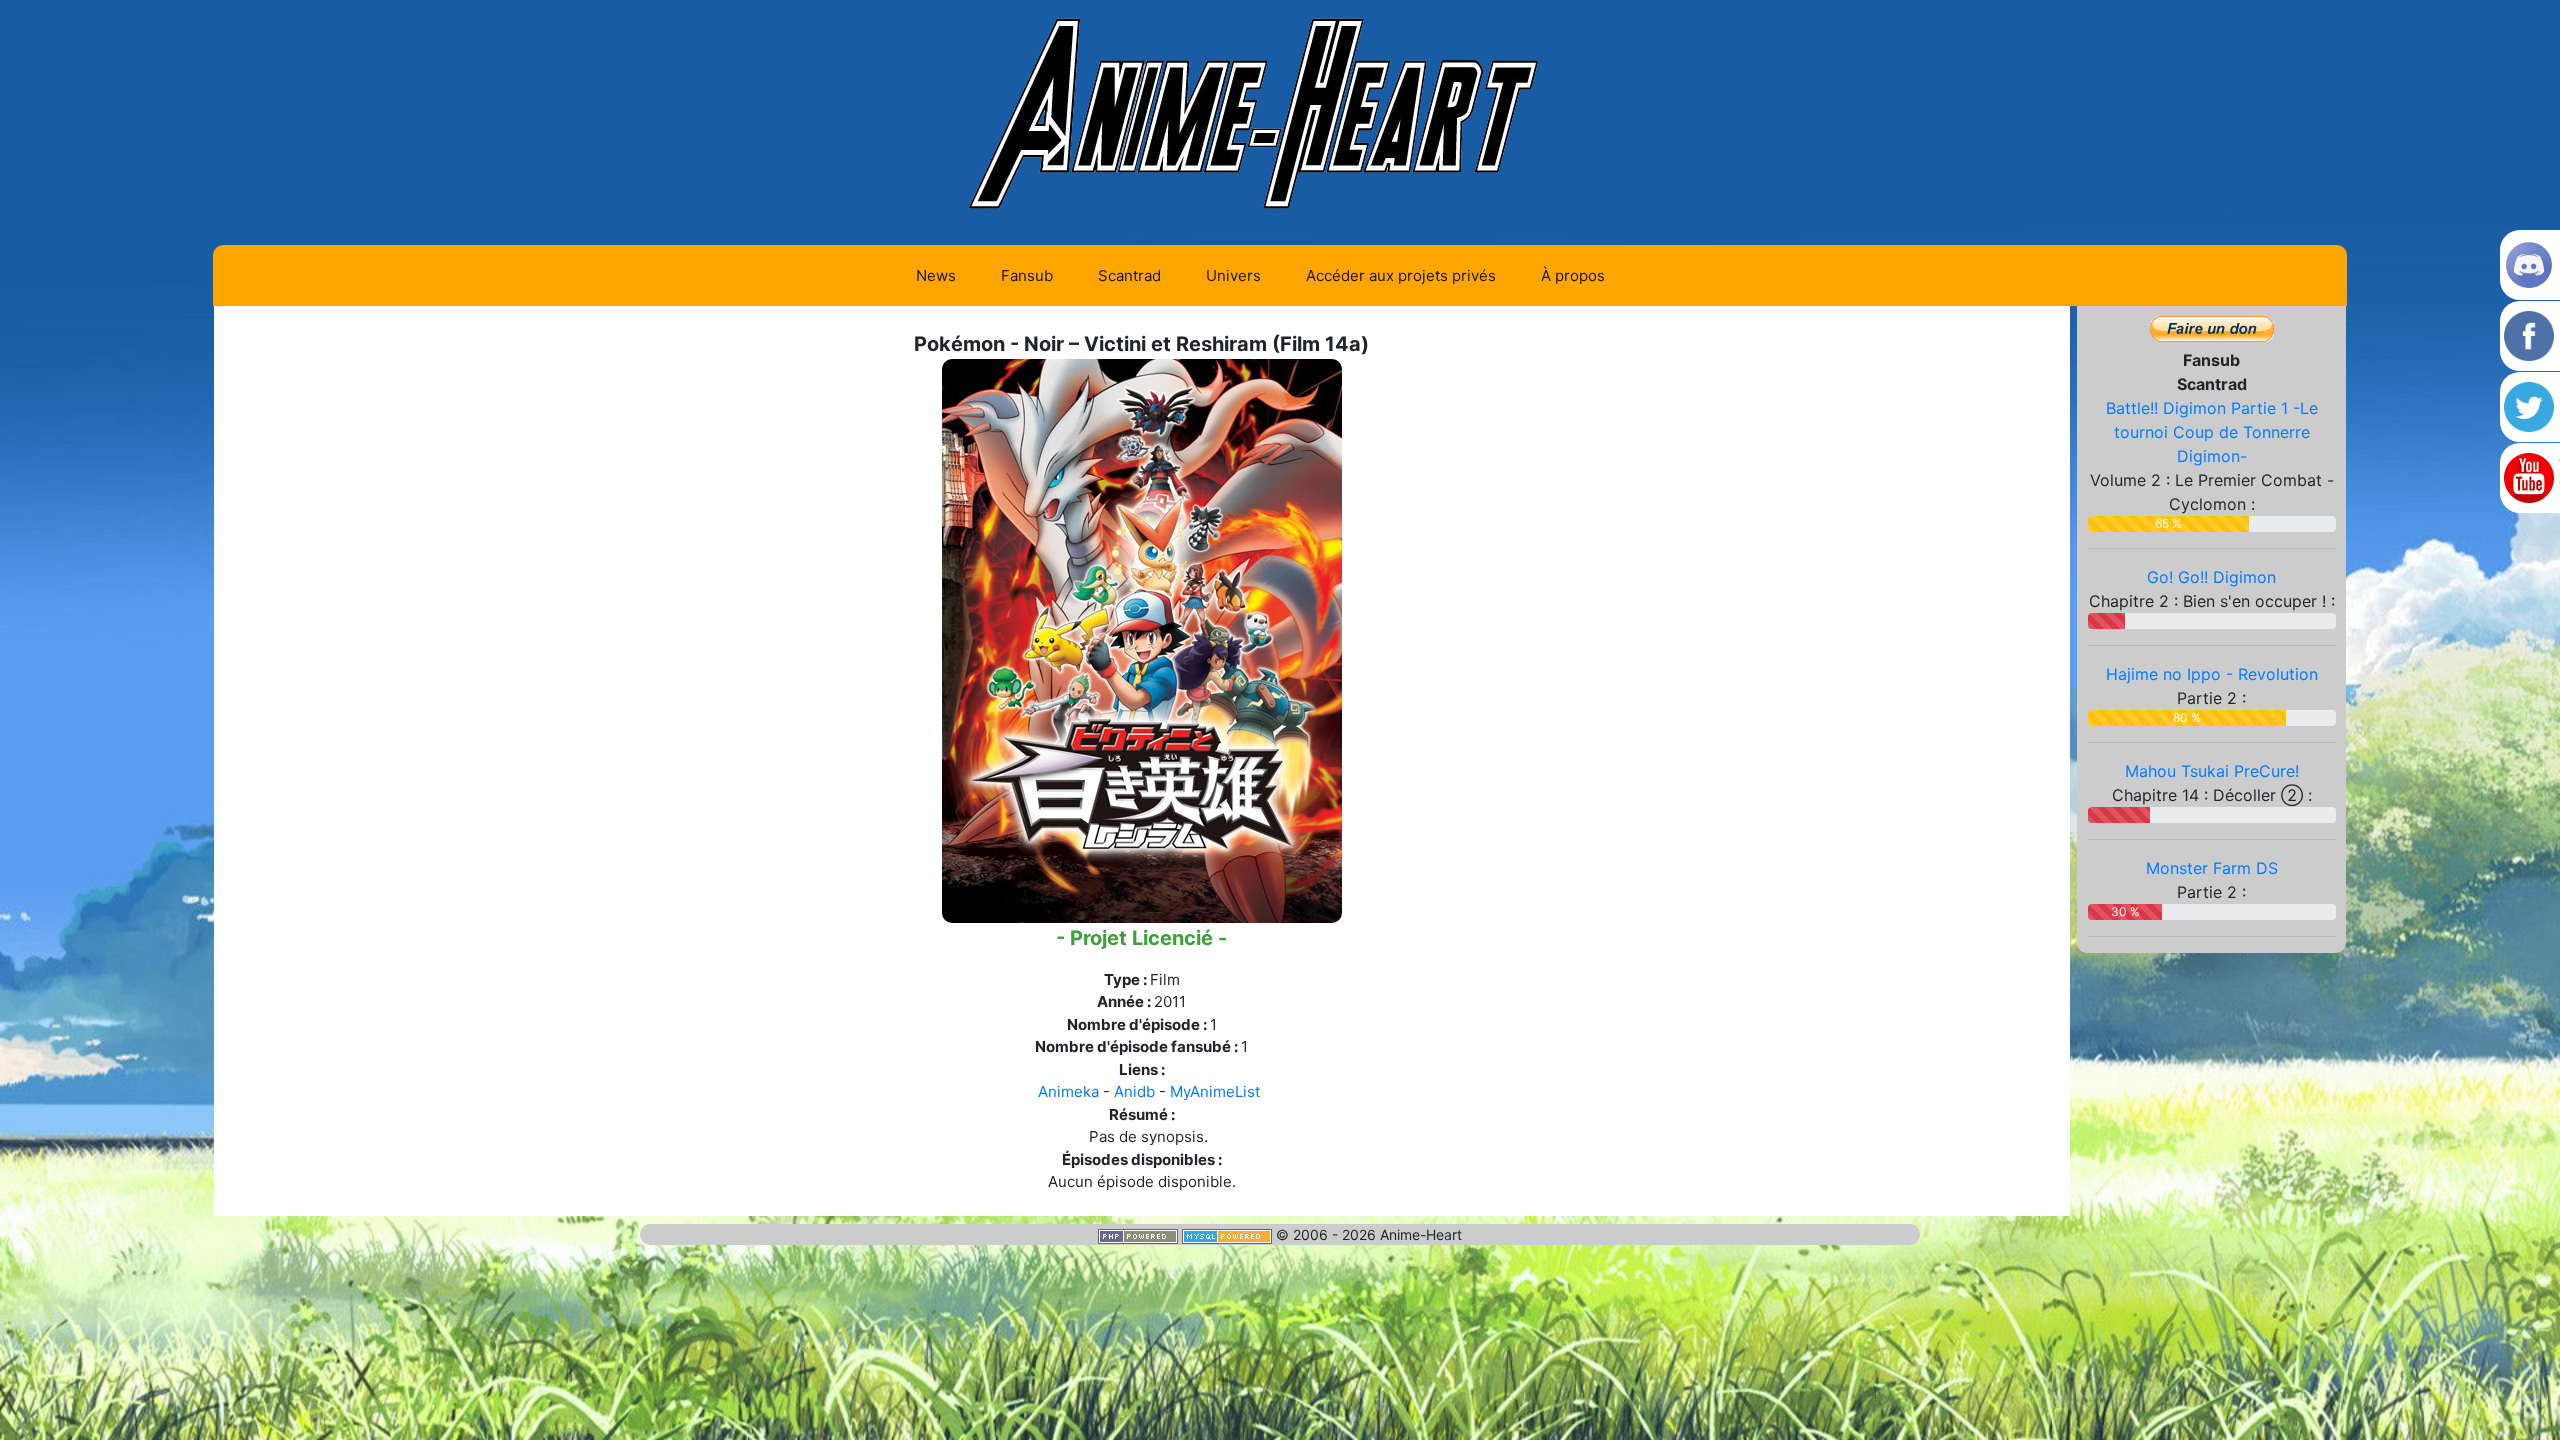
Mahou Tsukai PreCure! (2212, 771)
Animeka (1068, 1091)
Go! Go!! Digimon (2211, 577)
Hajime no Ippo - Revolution (2212, 674)
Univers (1233, 275)
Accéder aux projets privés (1401, 275)
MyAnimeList (1215, 1091)
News (936, 275)
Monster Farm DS (2212, 868)
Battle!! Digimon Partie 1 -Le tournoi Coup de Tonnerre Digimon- (2212, 432)
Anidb (1134, 1091)
